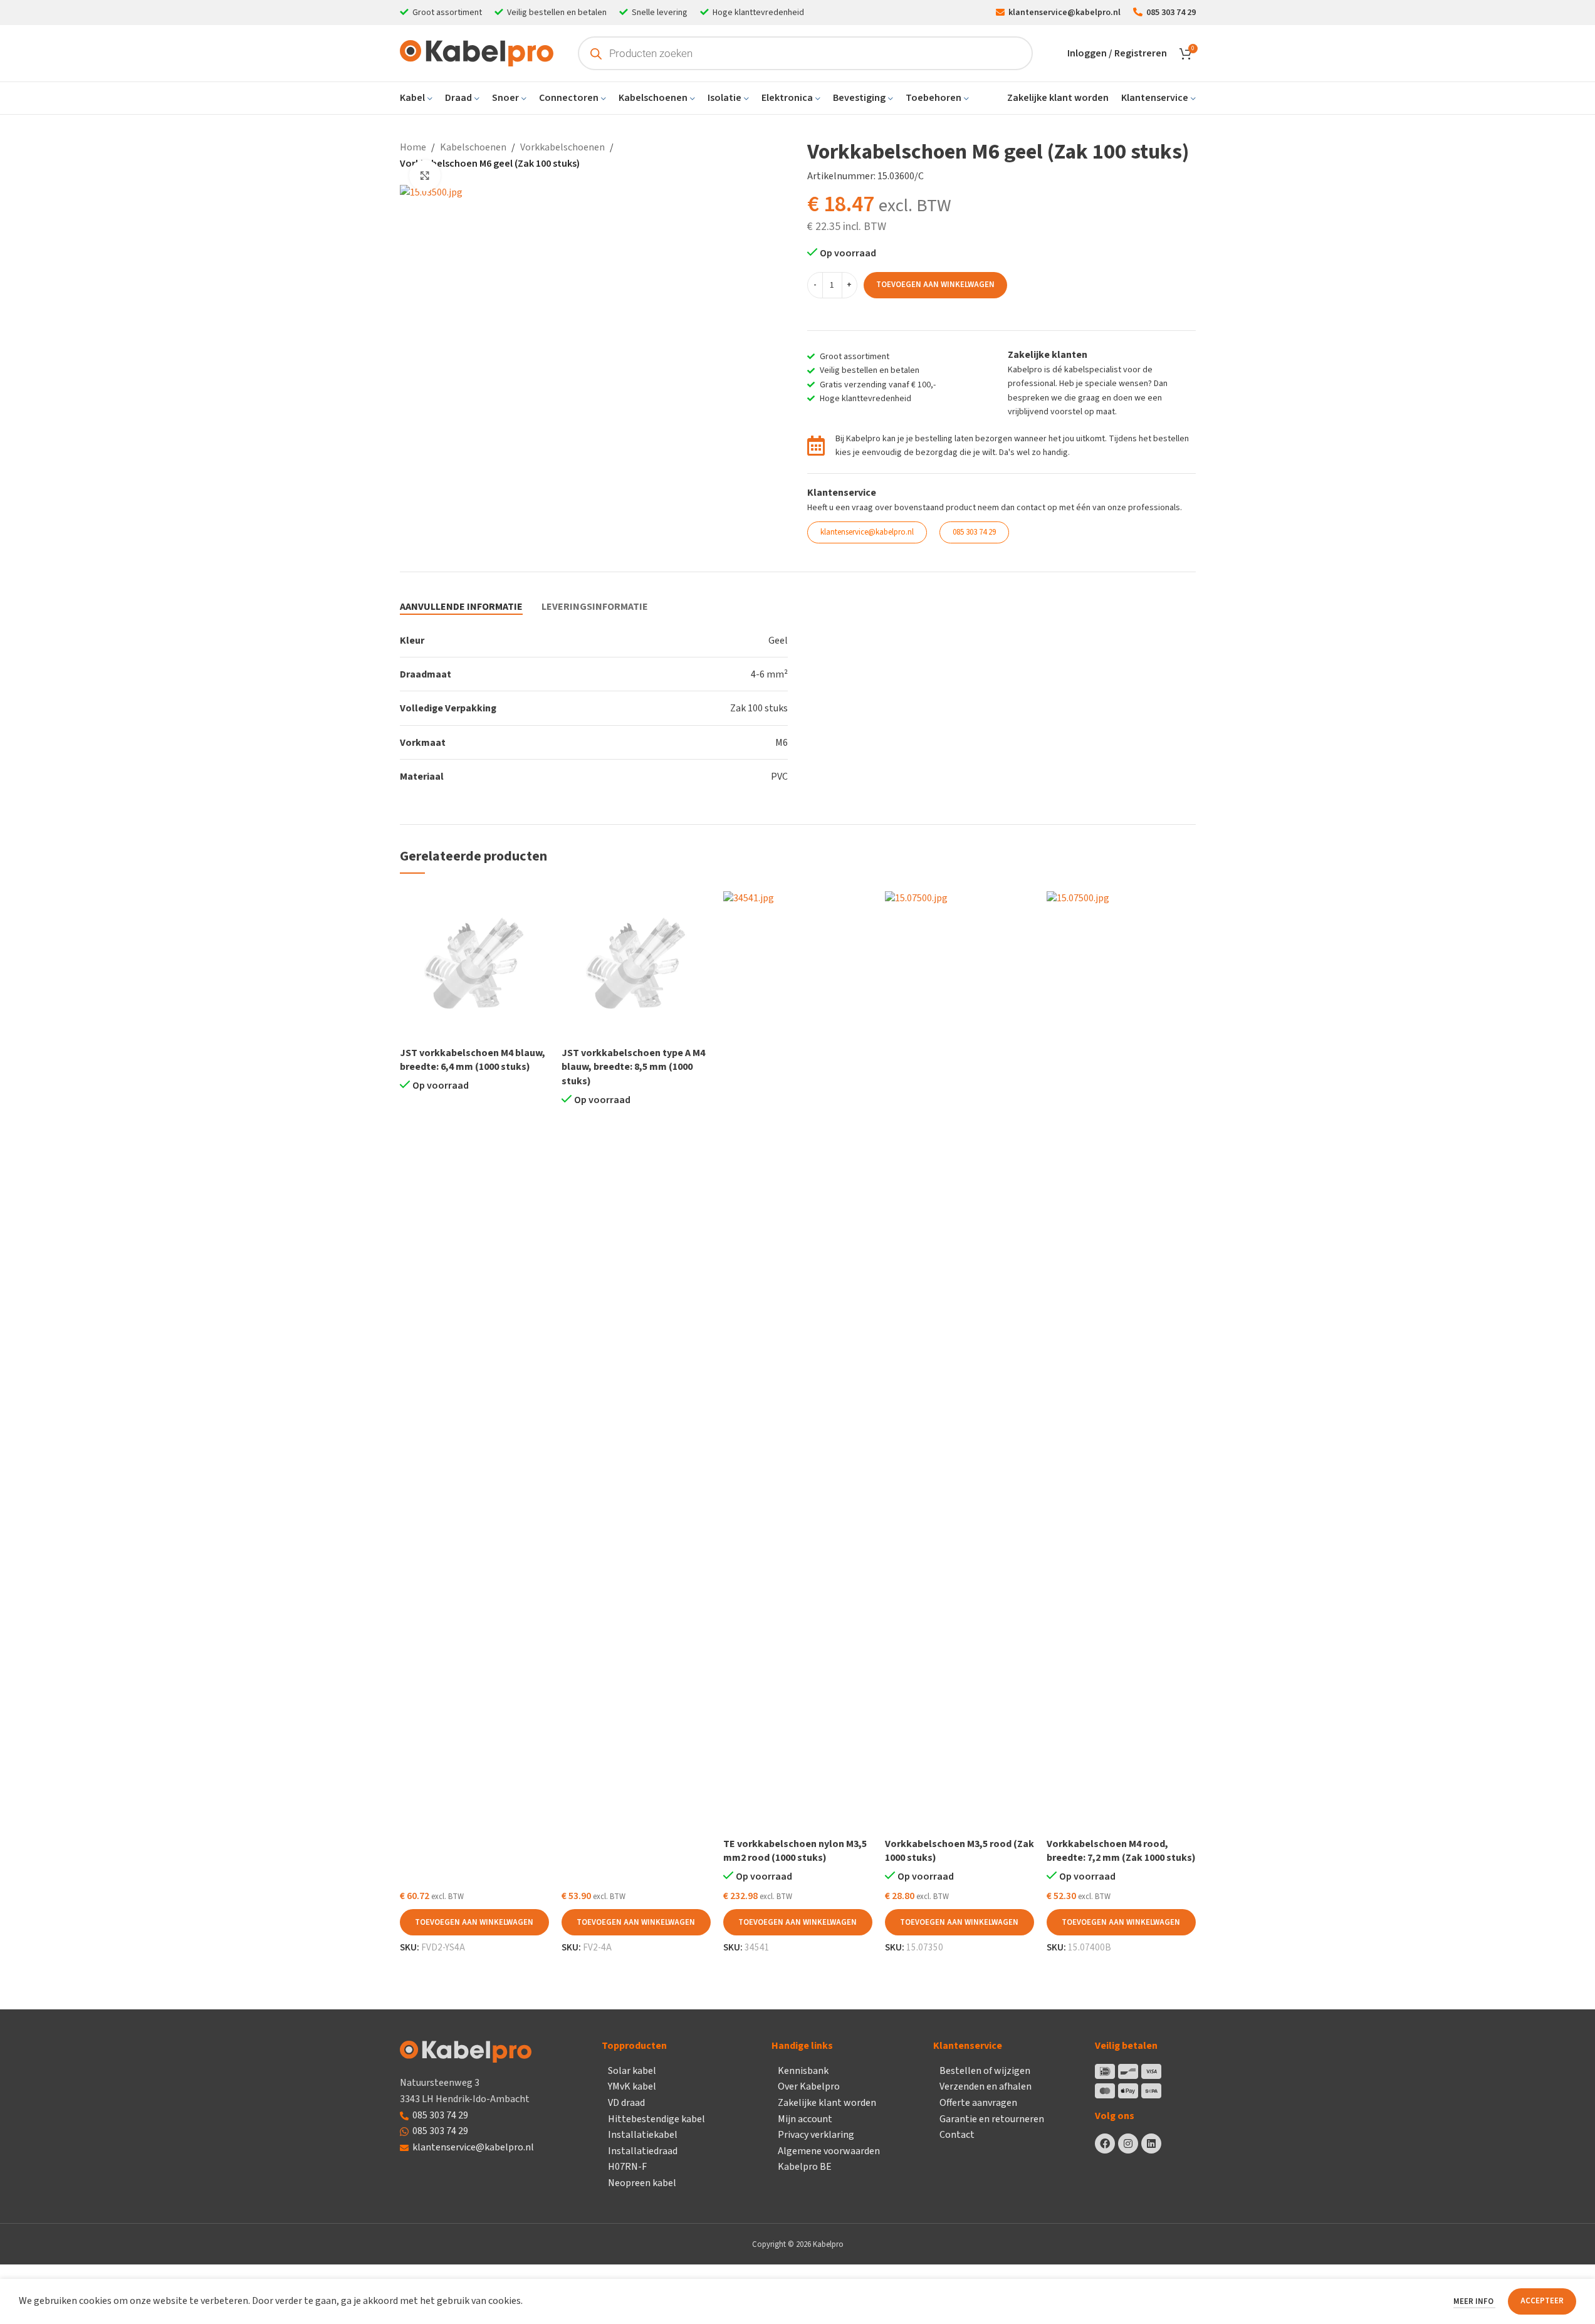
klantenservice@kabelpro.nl (473, 2147)
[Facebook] (1105, 2143)
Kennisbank (803, 2071)
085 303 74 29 (440, 2115)
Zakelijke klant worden (827, 2103)
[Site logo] (477, 53)
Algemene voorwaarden (829, 2151)
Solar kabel (632, 2071)
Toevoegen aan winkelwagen (935, 285)
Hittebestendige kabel (656, 2119)
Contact (957, 2135)
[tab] (461, 607)
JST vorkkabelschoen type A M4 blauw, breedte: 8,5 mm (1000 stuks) (633, 1067)
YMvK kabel (632, 2086)
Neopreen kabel (642, 2183)
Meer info (1474, 2301)
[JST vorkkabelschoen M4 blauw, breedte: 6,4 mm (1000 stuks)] (474, 966)
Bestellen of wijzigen (985, 2071)
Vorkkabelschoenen (562, 147)
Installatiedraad (643, 2151)
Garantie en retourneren (992, 2119)
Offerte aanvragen (978, 2103)
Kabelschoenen (473, 147)
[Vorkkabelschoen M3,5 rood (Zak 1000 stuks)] (960, 1361)
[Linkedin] (1151, 2143)
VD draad (626, 2103)
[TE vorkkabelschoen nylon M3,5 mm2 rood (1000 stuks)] (798, 1361)
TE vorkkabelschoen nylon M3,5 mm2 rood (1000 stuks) (795, 1851)
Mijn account (805, 2119)
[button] (474, 1922)
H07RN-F (627, 2167)
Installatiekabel (643, 2135)
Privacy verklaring (816, 2135)
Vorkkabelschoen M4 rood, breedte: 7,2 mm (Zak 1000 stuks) (1121, 1851)
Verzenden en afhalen (986, 2086)
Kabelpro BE (805, 2167)
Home (413, 147)
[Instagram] (1128, 2143)
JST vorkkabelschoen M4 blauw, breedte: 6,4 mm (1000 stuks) (473, 1060)
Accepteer (1542, 2301)
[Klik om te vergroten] (425, 175)
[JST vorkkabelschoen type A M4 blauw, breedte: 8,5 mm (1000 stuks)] (636, 966)
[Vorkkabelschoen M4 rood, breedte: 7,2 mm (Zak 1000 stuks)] (1121, 1361)
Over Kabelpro (809, 2086)
